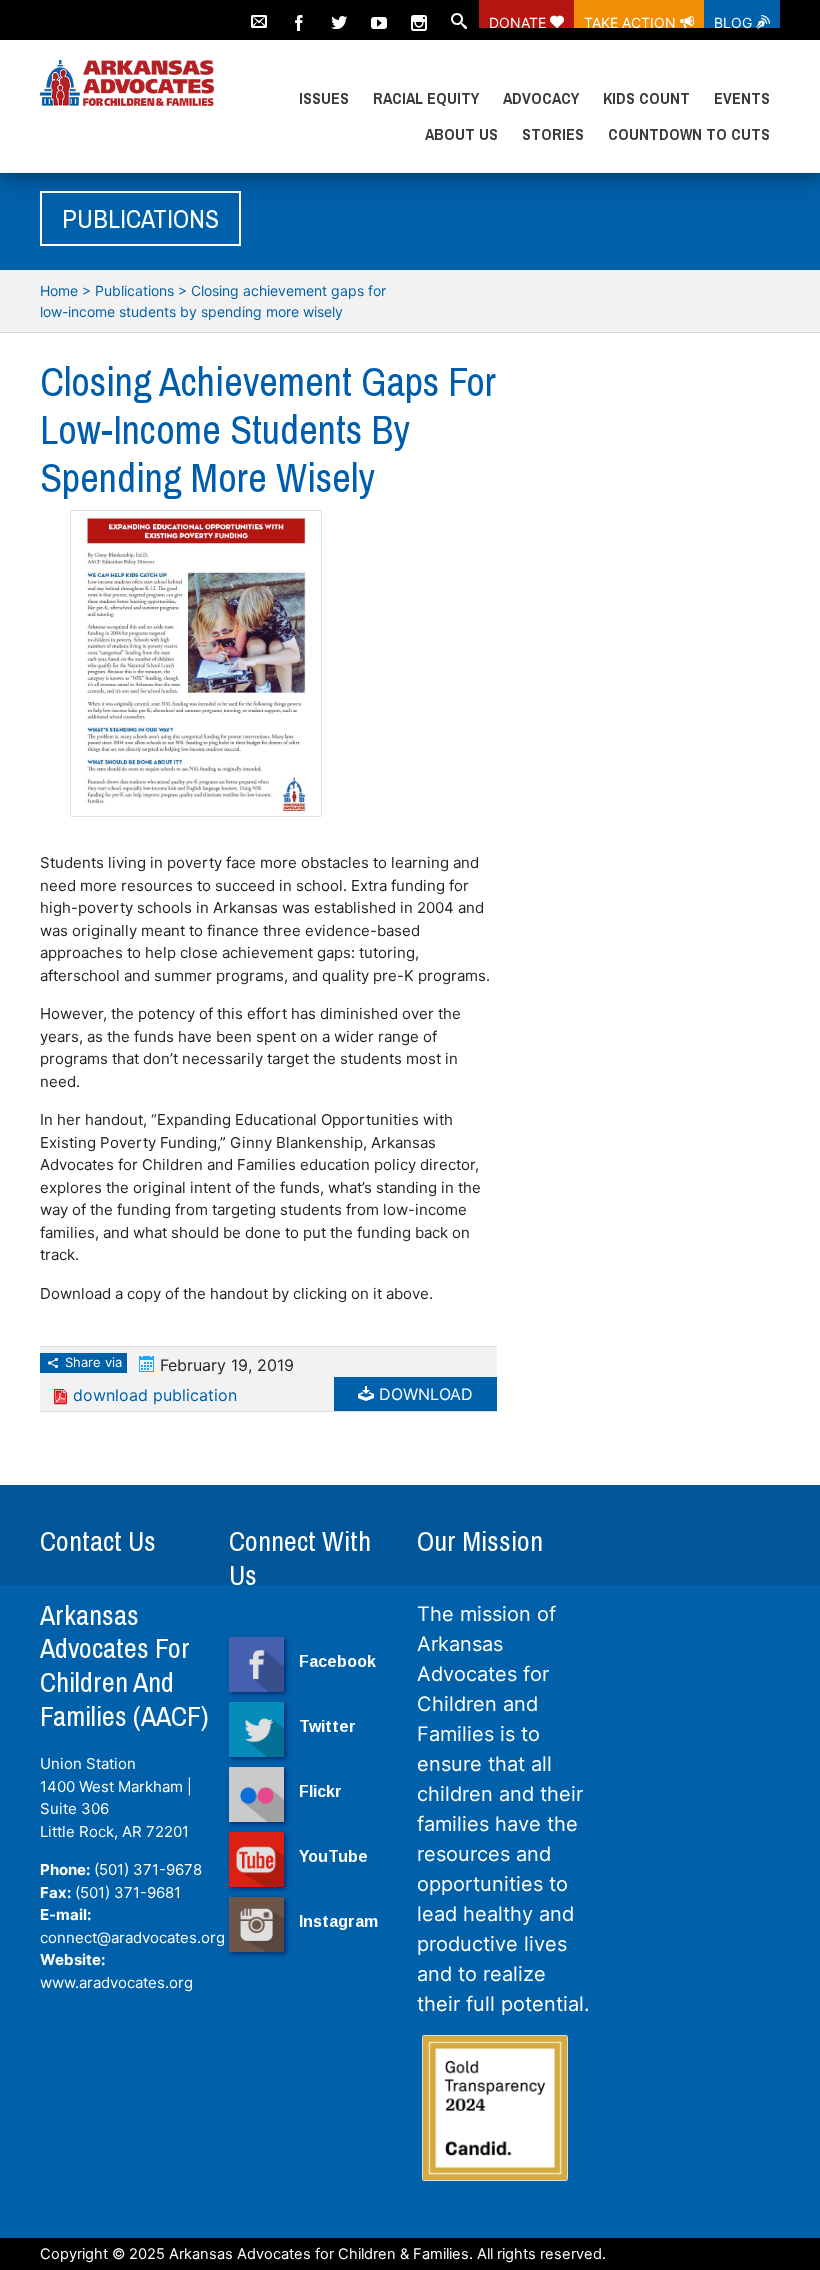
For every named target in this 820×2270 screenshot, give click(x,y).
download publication (155, 1395)
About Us (461, 134)
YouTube (333, 1856)
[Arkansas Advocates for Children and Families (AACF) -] (127, 84)
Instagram (338, 1921)
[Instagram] (419, 14)
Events (742, 98)
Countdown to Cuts (689, 134)
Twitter (327, 1726)
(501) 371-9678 (148, 1869)
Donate (519, 21)
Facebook (337, 1661)
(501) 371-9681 (128, 1892)
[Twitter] (339, 14)
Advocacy (541, 98)
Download (423, 1394)
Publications (134, 290)
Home (59, 290)
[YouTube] (379, 14)
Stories (553, 134)
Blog (735, 21)
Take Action (632, 21)
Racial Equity (426, 98)
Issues (324, 98)
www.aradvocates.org (116, 1982)
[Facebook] (299, 14)
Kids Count (646, 98)
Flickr (320, 1791)
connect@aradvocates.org (132, 1937)
